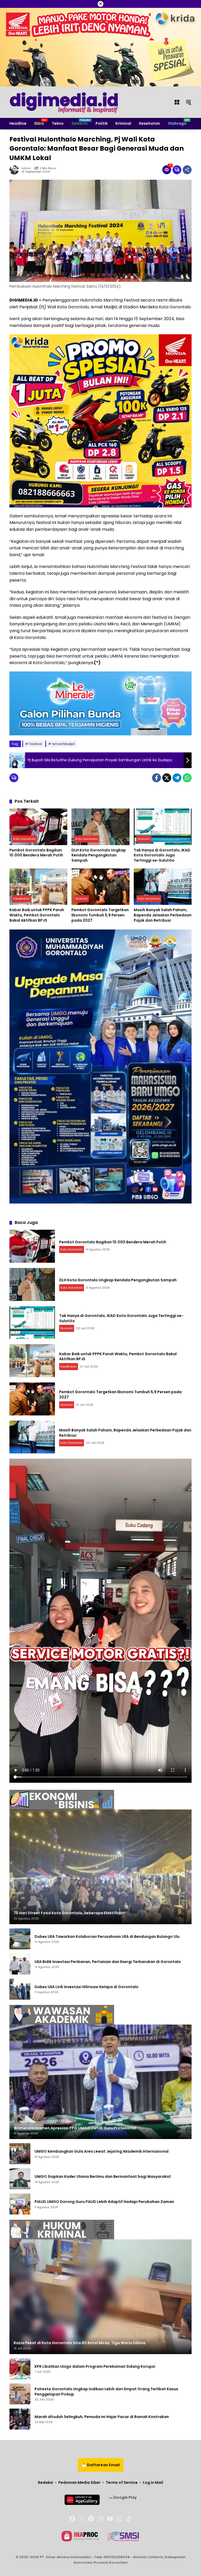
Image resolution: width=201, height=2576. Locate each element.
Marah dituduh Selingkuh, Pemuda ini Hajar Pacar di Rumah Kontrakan (102, 2417)
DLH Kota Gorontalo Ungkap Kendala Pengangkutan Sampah (99, 855)
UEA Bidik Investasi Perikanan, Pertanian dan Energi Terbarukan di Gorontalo (108, 1962)
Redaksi (46, 2482)
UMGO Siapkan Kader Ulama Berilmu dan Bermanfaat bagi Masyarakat (103, 2177)
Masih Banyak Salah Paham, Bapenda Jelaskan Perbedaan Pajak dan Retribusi (163, 915)
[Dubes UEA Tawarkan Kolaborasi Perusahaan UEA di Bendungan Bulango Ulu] (20, 1939)
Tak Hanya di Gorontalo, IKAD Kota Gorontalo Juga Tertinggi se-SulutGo (162, 855)
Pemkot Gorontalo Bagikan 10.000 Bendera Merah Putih (36, 853)
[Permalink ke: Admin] (15, 170)
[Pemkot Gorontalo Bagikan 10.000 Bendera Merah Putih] (38, 827)
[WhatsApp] (187, 778)
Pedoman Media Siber (79, 2482)
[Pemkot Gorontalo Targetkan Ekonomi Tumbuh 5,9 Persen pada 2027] (100, 887)
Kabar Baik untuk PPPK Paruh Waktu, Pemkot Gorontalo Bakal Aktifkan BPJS (37, 915)
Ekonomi (144, 839)
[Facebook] (157, 778)
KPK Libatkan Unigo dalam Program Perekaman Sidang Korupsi (95, 2367)
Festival (36, 744)
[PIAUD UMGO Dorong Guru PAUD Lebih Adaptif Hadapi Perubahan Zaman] (20, 2204)
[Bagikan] (187, 170)
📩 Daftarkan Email (101, 2465)
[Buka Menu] (177, 102)
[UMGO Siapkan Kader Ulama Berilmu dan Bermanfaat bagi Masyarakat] (20, 2179)
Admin (26, 168)
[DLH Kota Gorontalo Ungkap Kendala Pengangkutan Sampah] (100, 827)
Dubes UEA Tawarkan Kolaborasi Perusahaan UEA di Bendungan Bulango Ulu (107, 1937)
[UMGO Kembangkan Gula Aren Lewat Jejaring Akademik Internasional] (20, 2154)
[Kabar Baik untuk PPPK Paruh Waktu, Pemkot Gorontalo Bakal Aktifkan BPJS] (38, 887)
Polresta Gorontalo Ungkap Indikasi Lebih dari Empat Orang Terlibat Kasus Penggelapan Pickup (106, 2392)
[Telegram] (177, 778)
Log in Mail (153, 2482)
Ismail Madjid (63, 744)
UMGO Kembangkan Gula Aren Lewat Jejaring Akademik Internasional (102, 2151)
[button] (188, 102)
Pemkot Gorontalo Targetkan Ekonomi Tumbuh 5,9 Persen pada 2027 (100, 915)
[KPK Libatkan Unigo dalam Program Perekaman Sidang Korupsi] (20, 2369)
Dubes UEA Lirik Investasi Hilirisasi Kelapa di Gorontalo (86, 1987)
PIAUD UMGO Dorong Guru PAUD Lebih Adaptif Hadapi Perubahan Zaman (104, 2202)
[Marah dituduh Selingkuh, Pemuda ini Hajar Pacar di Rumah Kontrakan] (20, 2419)
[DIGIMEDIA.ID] (64, 102)
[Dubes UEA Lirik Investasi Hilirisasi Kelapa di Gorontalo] (20, 1989)
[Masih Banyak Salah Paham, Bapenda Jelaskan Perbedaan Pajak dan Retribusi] (163, 887)
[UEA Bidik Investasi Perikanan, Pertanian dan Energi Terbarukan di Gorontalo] (20, 1964)
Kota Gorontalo (24, 839)
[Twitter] (167, 778)
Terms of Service (122, 2482)
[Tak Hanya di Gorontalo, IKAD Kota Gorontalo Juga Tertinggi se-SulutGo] (163, 827)
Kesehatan (21, 899)
